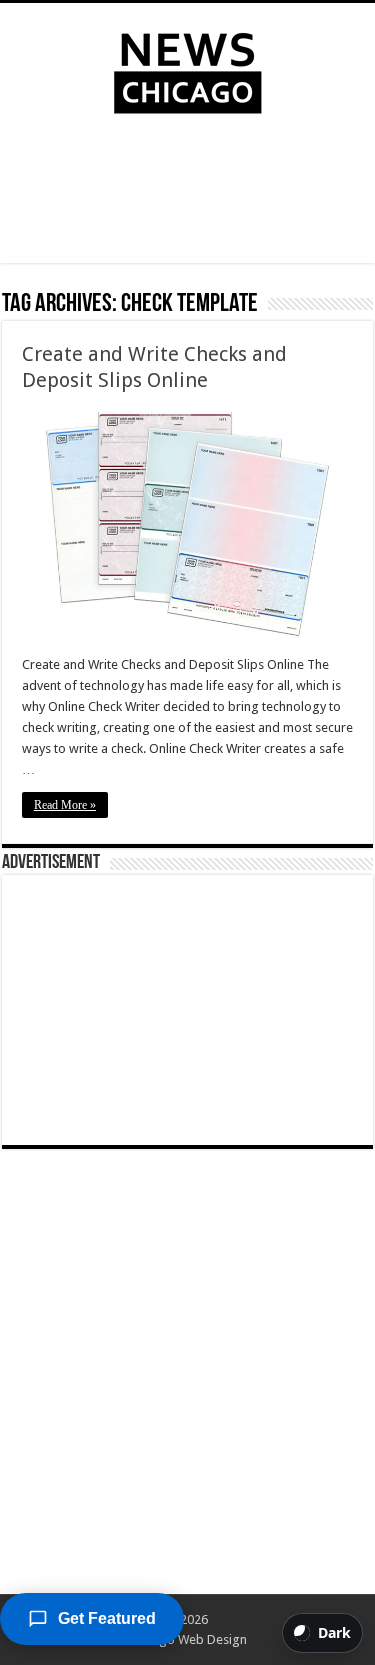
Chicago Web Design (187, 1639)
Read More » (65, 805)
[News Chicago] (188, 69)
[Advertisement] (188, 193)
